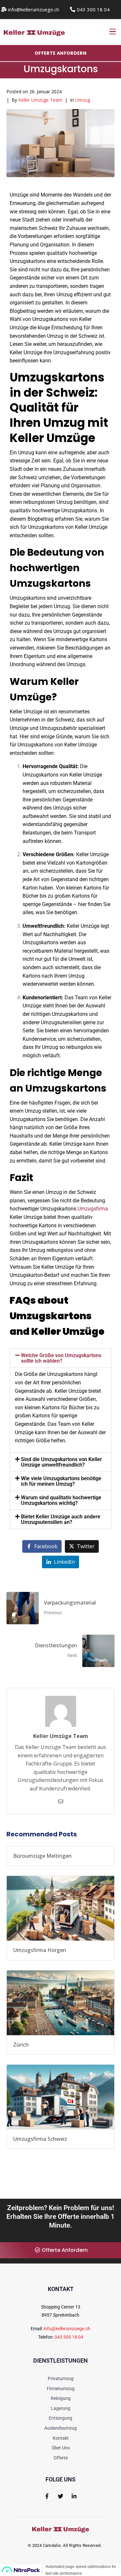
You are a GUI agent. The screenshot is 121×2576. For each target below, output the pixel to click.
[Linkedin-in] (74, 2496)
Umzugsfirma (93, 1209)
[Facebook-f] (47, 2496)
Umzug (83, 100)
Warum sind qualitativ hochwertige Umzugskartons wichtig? (61, 1500)
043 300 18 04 (69, 2337)
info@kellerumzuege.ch (67, 2329)
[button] (60, 1358)
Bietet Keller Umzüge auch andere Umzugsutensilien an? (61, 1519)
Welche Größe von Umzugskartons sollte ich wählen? (61, 1358)
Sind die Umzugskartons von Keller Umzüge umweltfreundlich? (61, 1462)
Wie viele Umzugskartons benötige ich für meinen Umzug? (61, 1481)
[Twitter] (60, 2496)
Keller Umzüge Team (40, 100)
